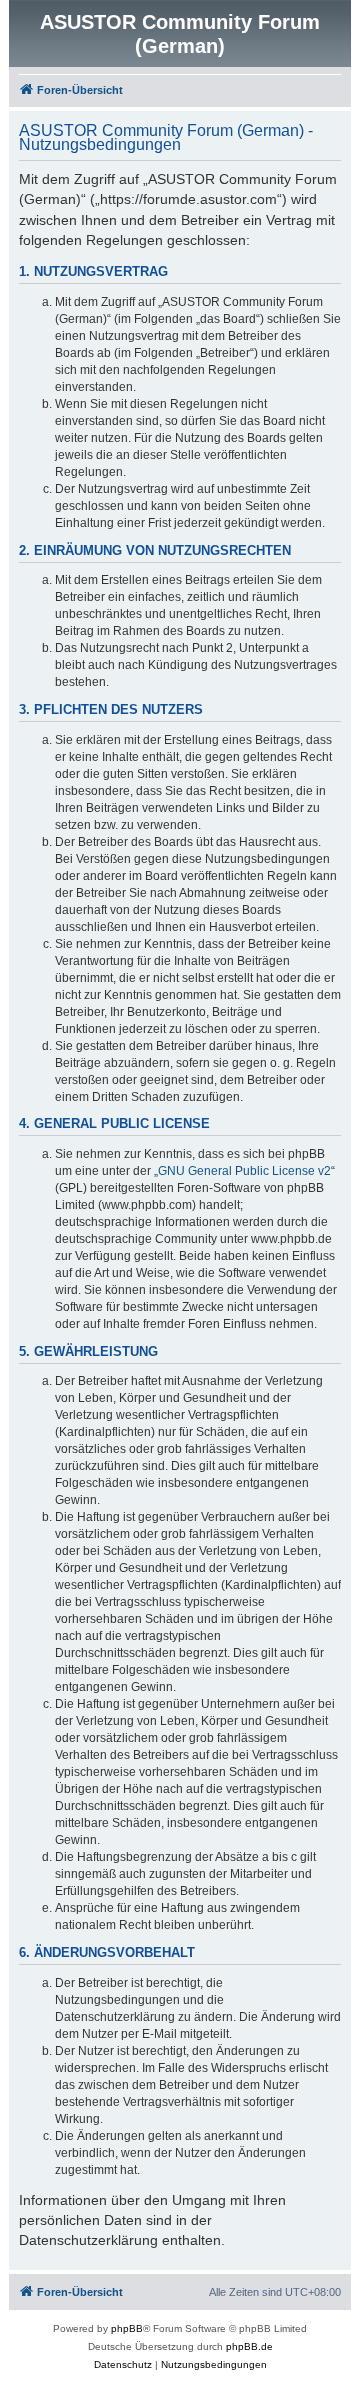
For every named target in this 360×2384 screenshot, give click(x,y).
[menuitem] (123, 2365)
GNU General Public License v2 (244, 1171)
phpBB (127, 2328)
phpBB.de (249, 2346)
